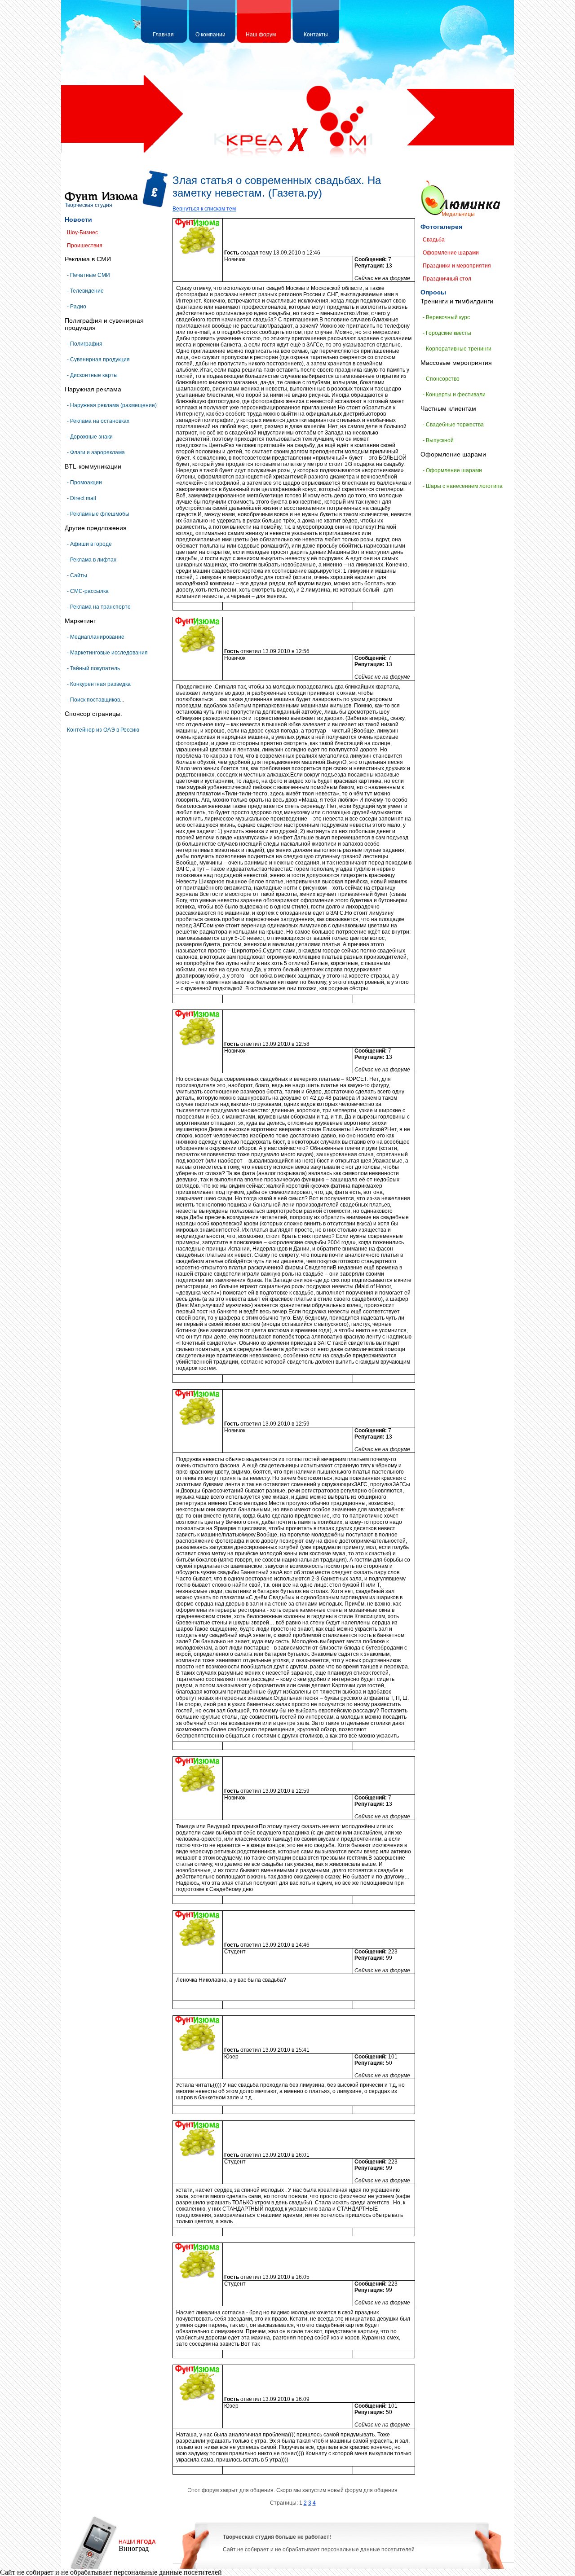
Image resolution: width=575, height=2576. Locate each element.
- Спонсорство (441, 379)
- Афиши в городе (89, 544)
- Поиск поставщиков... (95, 700)
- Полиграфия (85, 344)
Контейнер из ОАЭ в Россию (103, 730)
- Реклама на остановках (98, 421)
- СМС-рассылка (88, 591)
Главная (163, 35)
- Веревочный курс (446, 317)
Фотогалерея (441, 227)
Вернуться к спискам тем (204, 209)
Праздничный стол (447, 279)
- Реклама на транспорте (99, 607)
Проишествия (85, 246)
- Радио (77, 307)
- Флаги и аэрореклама (96, 452)
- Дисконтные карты (92, 375)
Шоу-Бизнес (82, 233)
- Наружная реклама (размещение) (112, 405)
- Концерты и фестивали (454, 395)
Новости (78, 219)
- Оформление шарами (452, 470)
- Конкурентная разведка (99, 684)
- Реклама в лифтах (92, 560)
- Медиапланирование (96, 637)
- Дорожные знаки (90, 437)
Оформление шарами (451, 253)
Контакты (316, 35)
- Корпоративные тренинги (457, 349)
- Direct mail (82, 498)
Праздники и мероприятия (457, 266)
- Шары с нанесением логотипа (463, 486)
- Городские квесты (447, 333)
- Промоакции (84, 483)
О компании (210, 35)
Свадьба (434, 240)
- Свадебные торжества (453, 425)
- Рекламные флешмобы (98, 514)
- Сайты (77, 575)
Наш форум (261, 35)
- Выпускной (438, 440)
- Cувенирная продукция (98, 360)
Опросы (433, 292)
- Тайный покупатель (93, 668)
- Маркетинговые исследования (107, 653)
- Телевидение (85, 291)
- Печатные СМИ (88, 275)
